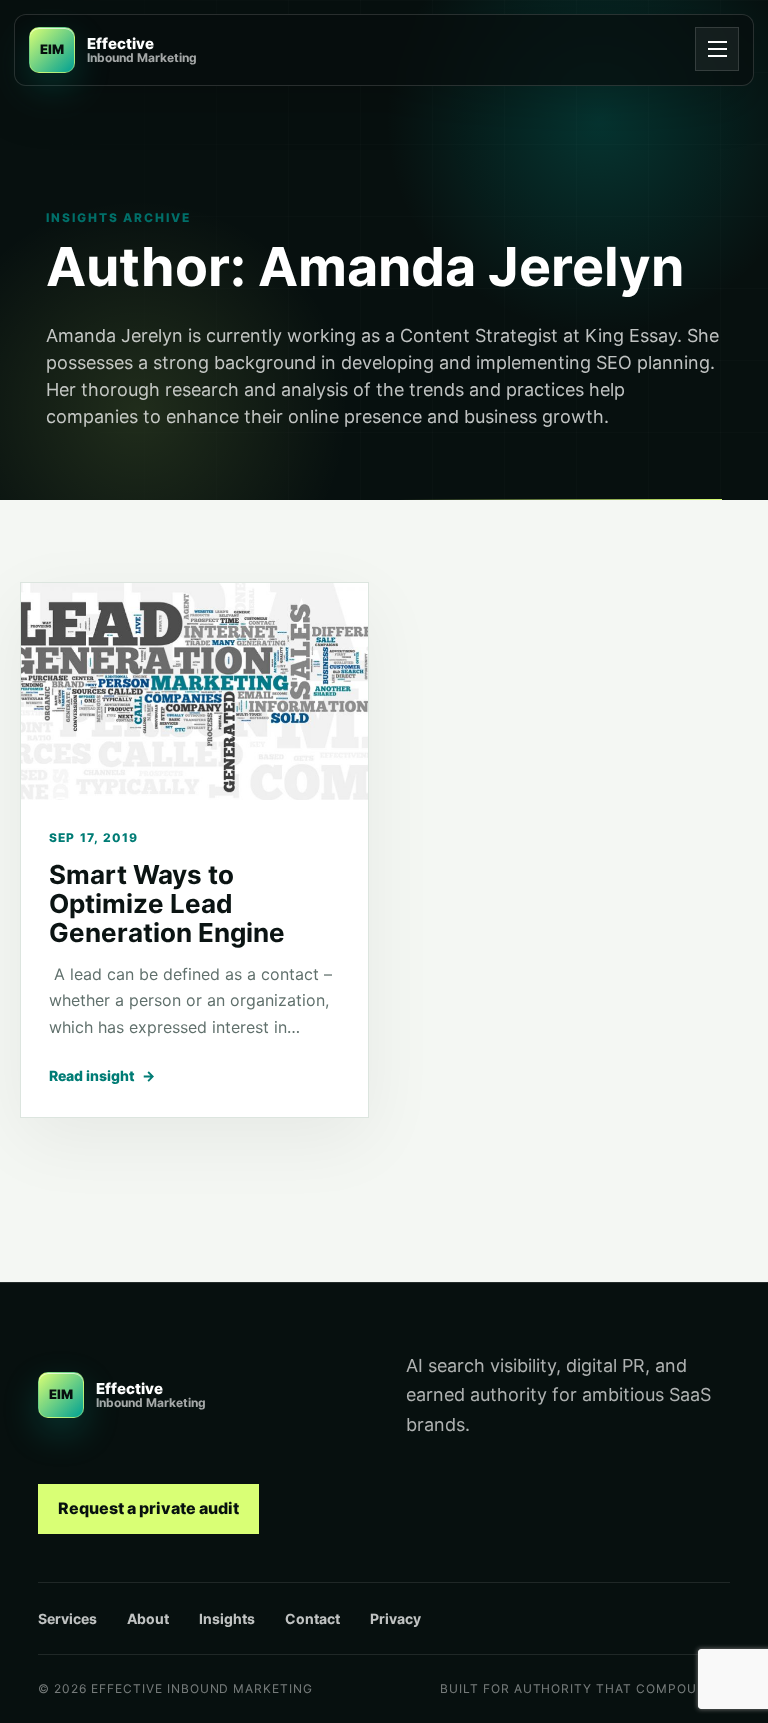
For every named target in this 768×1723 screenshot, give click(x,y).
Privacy (395, 1618)
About (148, 1618)
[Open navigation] (717, 49)
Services (67, 1618)
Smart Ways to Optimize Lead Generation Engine (167, 903)
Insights (227, 1618)
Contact (312, 1618)
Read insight (102, 1075)
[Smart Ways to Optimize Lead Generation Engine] (194, 691)
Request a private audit (148, 1508)
